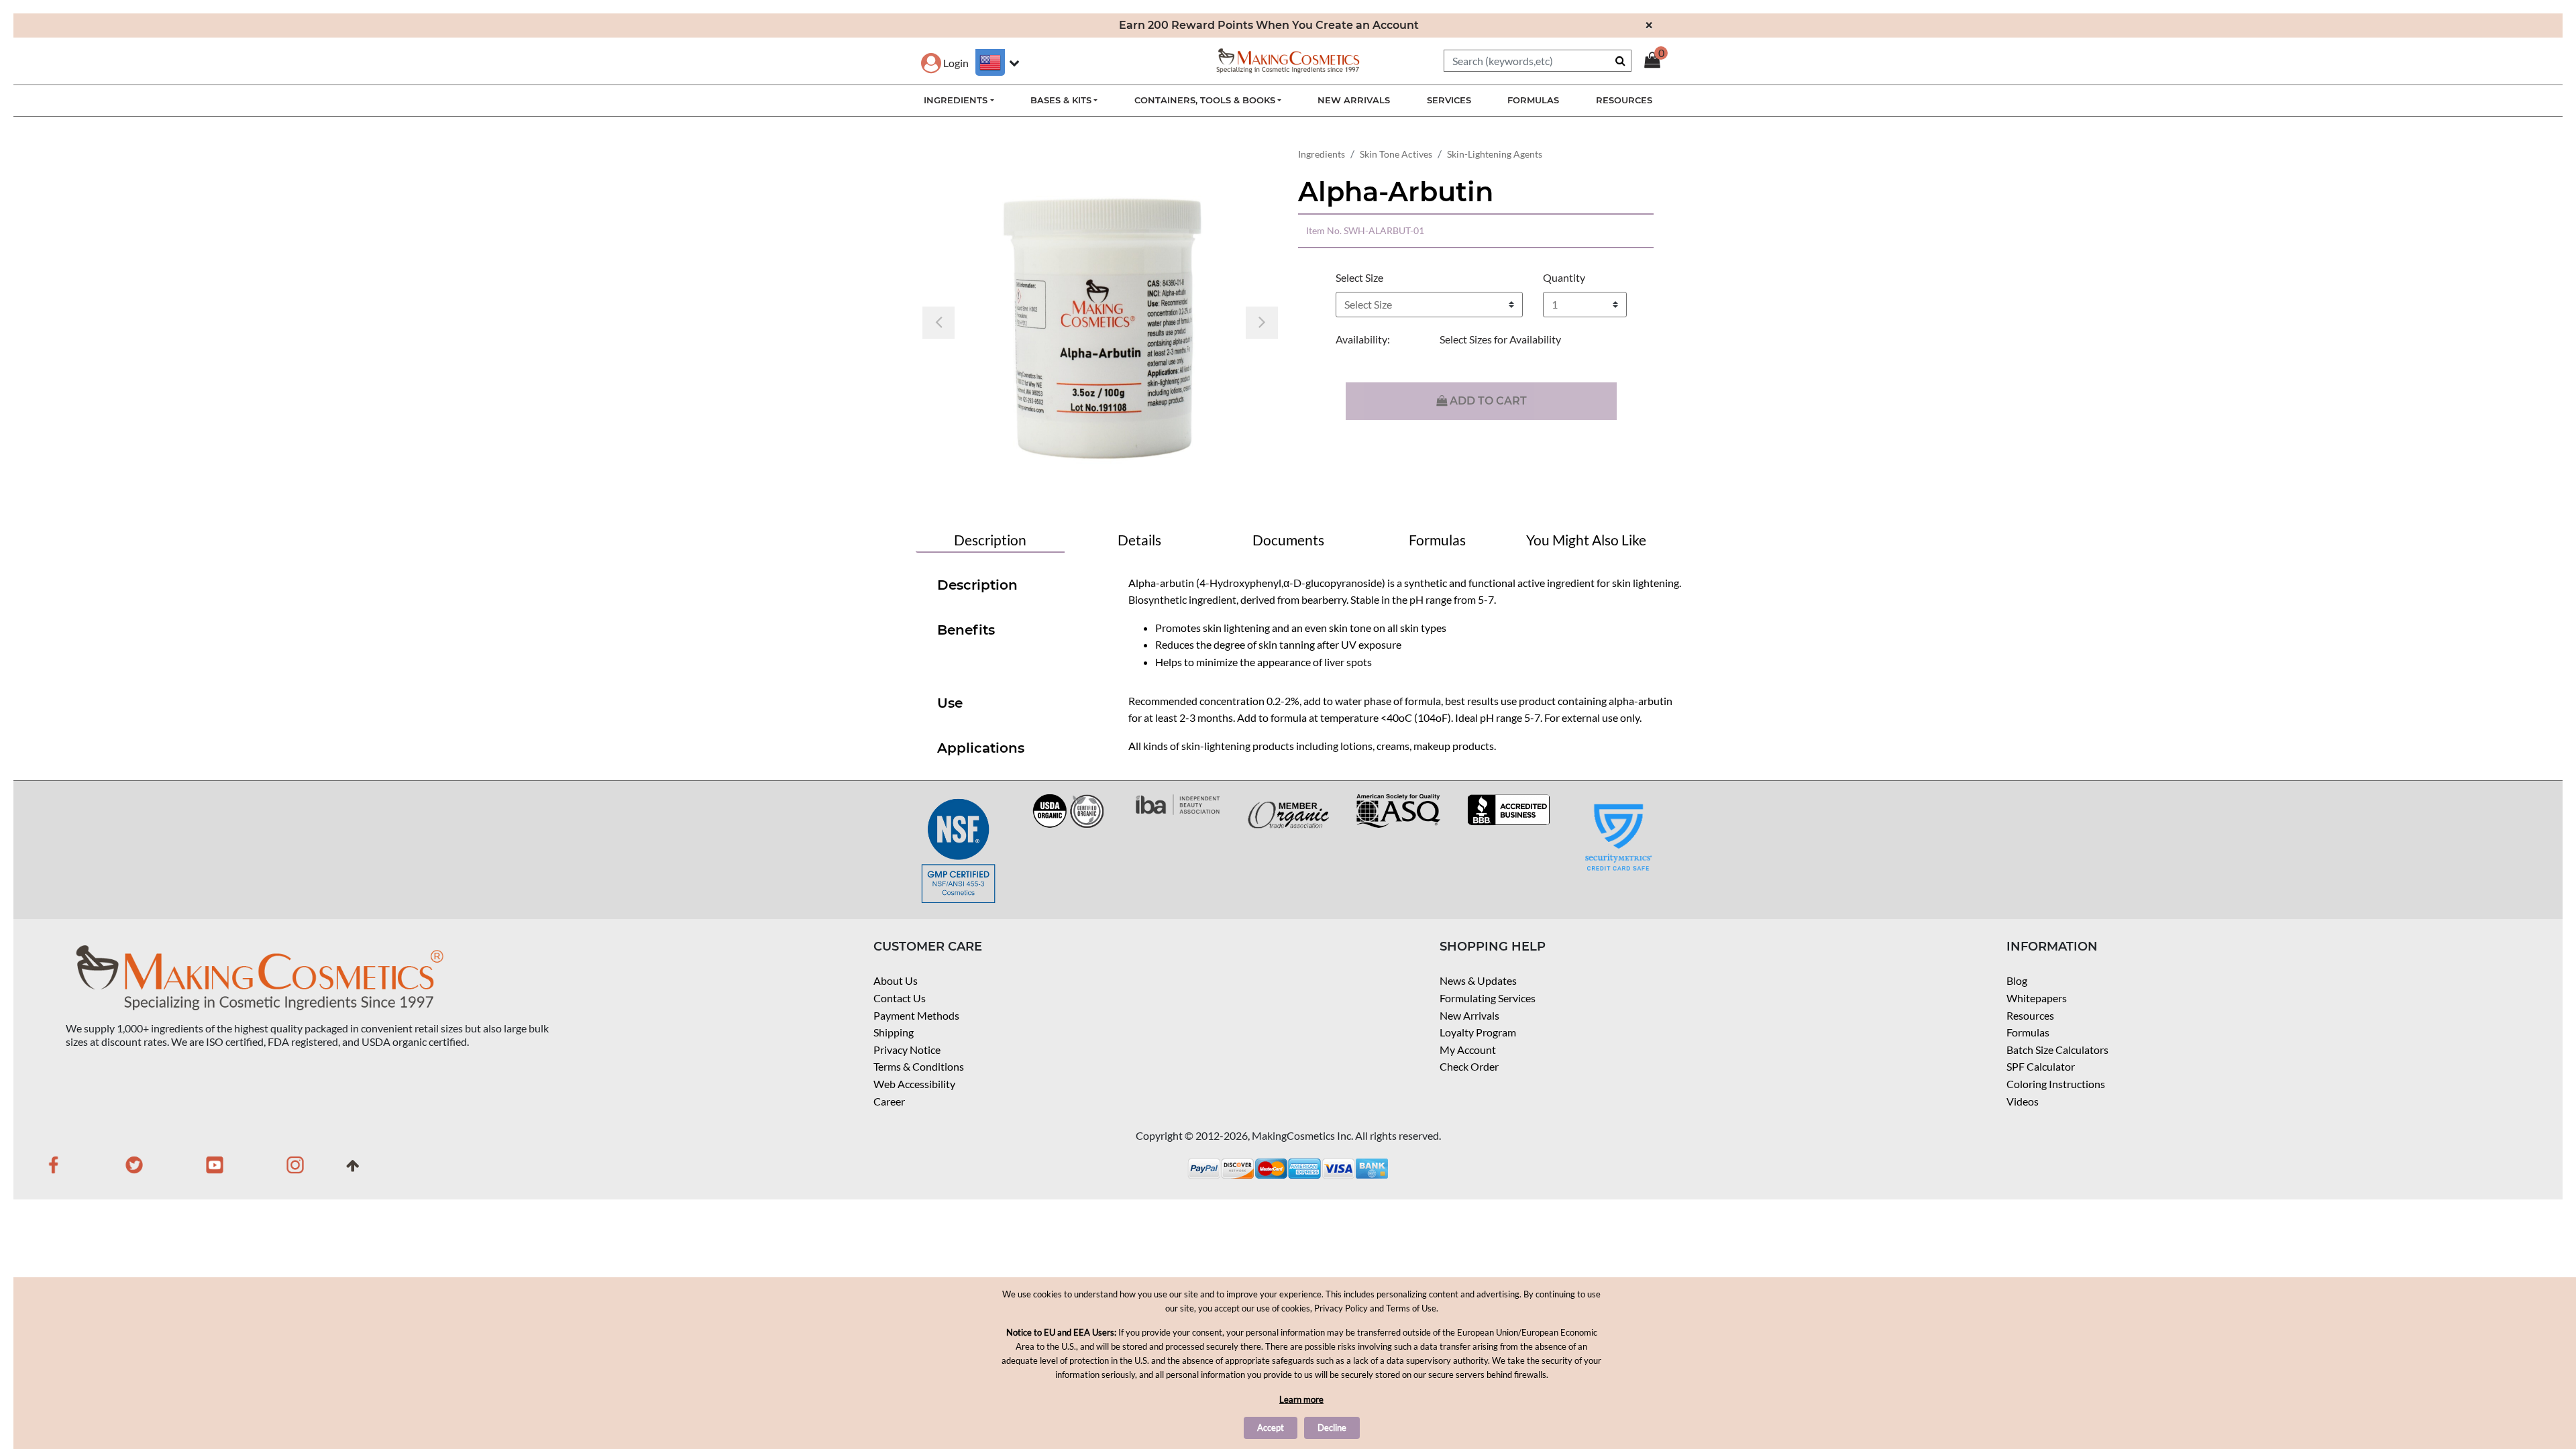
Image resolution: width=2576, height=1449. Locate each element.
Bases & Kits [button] (1061, 100)
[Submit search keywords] (1620, 60)
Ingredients (1322, 154)
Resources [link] (1624, 100)
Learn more (1301, 1399)
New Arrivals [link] (1354, 100)
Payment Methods (916, 1015)
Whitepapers (2037, 998)
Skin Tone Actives (1396, 154)
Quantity (1564, 277)
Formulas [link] (1533, 100)
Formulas (2028, 1032)
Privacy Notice (907, 1050)
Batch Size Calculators (2057, 1050)
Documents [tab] (1288, 540)
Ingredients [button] (956, 100)
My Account (1468, 1050)
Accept (1271, 1428)
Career (889, 1101)
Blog (2017, 980)
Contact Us (900, 998)
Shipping (894, 1032)
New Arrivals (1469, 1015)
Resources (2030, 1015)
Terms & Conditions (919, 1066)
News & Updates (1478, 980)
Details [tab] (1139, 540)
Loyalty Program (1478, 1032)
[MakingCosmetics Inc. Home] (1288, 59)
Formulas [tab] (1437, 540)
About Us (896, 980)
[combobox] (1538, 61)
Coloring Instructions (2056, 1084)
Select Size (1359, 277)
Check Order (1469, 1066)
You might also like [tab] (1586, 540)
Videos (2023, 1101)
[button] (945, 63)
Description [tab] (990, 540)
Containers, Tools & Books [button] (1205, 100)
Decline (1332, 1428)
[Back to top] (353, 1170)
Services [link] (1449, 100)
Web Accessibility (914, 1084)
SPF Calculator (2041, 1066)
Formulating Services (1488, 998)
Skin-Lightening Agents (1495, 154)
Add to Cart (1487, 401)
